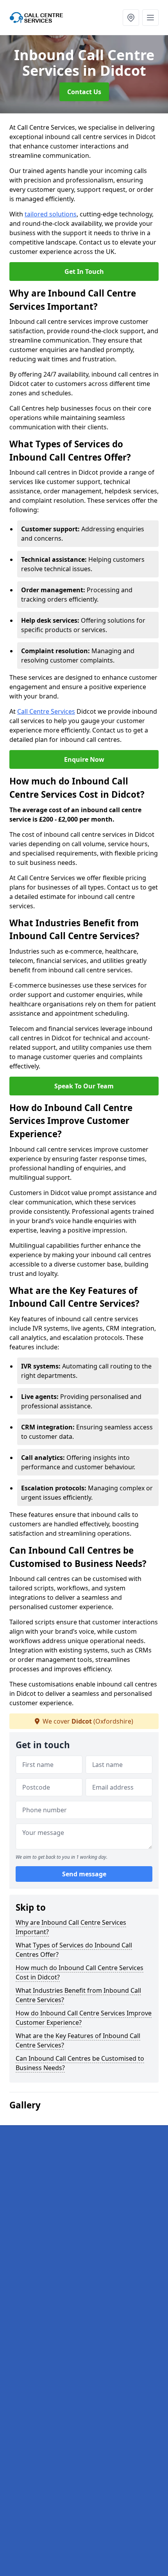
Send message (84, 1874)
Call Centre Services (46, 711)
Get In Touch (84, 272)
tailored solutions (51, 214)
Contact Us (84, 92)
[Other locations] (131, 18)
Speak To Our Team (84, 1086)
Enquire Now (84, 759)
